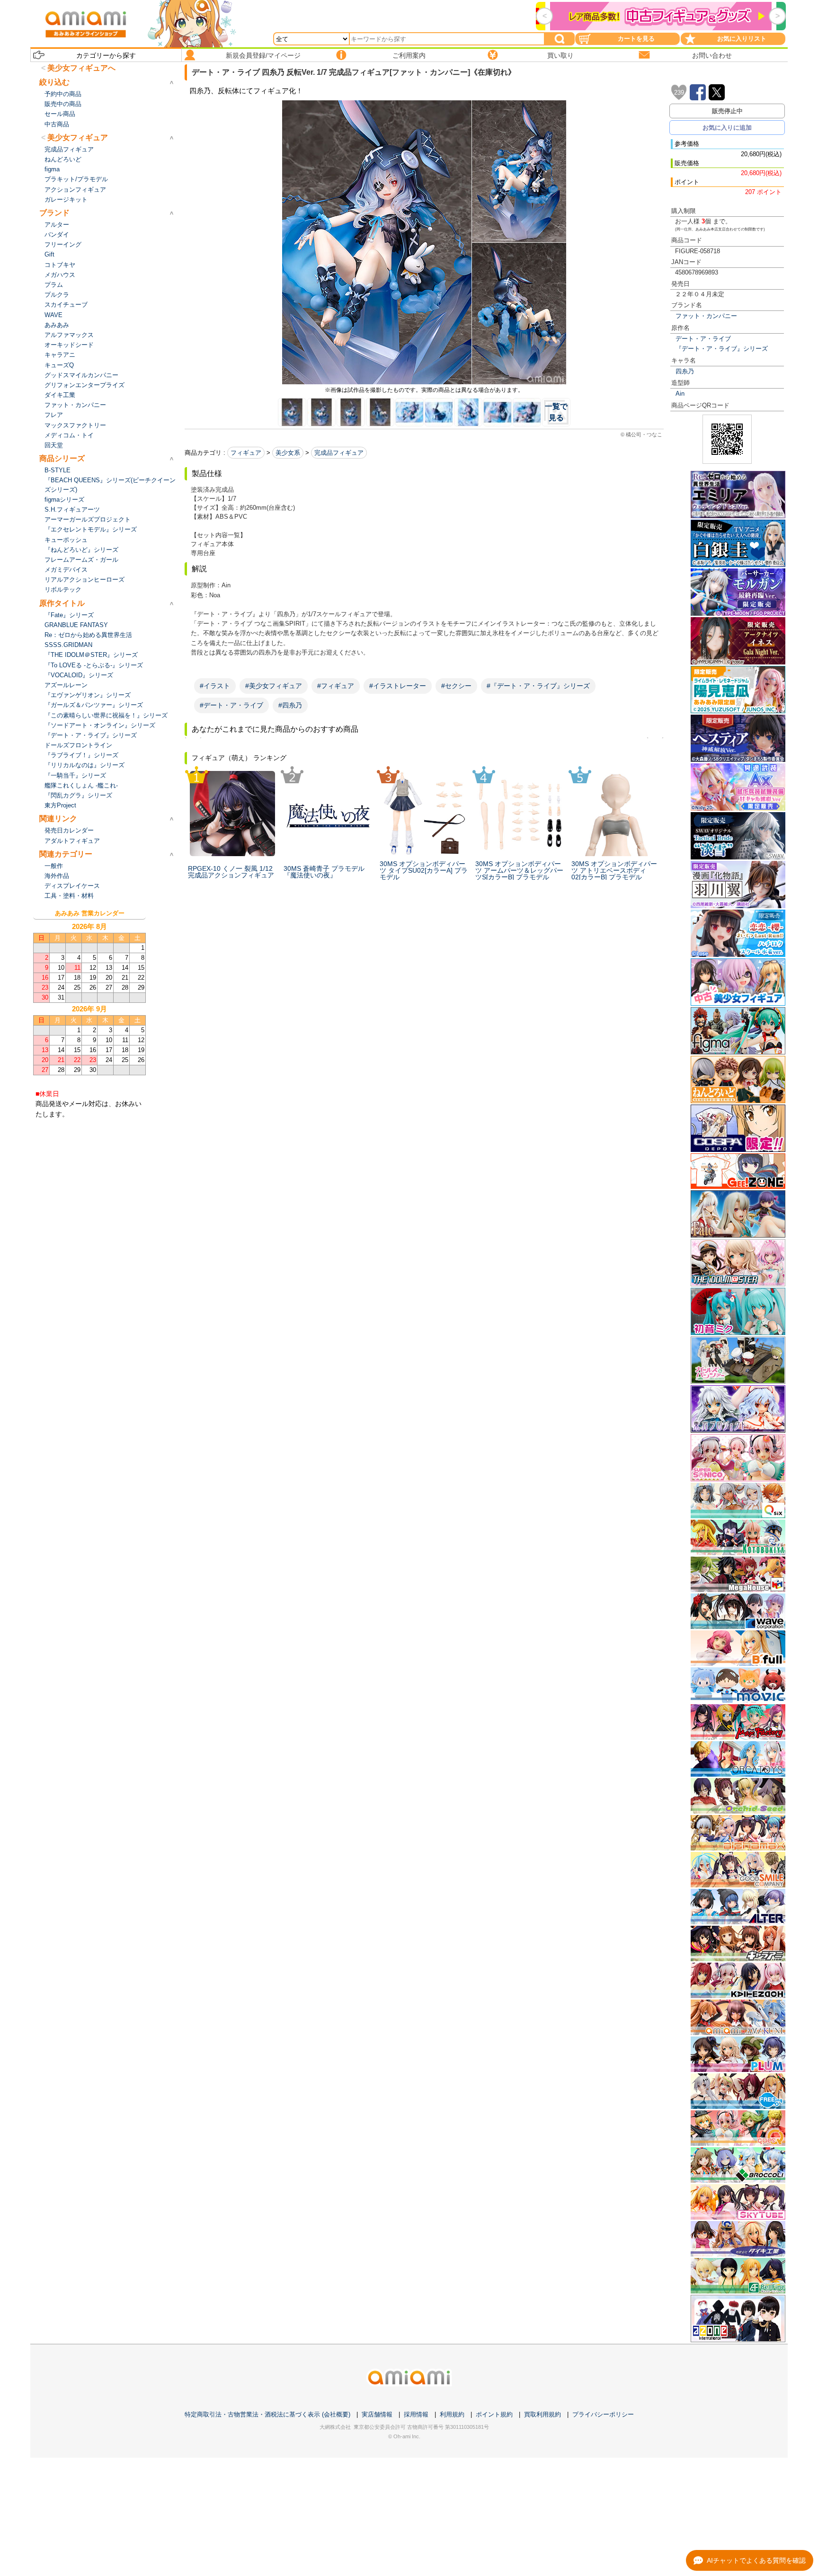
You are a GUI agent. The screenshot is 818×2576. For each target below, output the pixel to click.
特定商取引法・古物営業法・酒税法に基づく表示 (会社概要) (267, 2414)
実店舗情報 (377, 2414)
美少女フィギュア (78, 137)
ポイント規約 (494, 2414)
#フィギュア (336, 686)
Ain (680, 394)
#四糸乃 (290, 705)
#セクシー (456, 686)
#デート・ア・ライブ (231, 705)
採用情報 (416, 2414)
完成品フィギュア (339, 453)
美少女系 (288, 453)
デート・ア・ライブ (703, 339)
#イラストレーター (398, 686)
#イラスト (215, 686)
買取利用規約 (542, 2414)
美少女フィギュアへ (81, 68)
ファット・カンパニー (706, 316)
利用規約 (452, 2414)
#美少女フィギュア (274, 686)
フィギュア (246, 453)
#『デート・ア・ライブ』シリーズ (538, 686)
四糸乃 (685, 371)
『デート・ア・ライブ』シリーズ (722, 349)
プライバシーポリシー (603, 2414)
